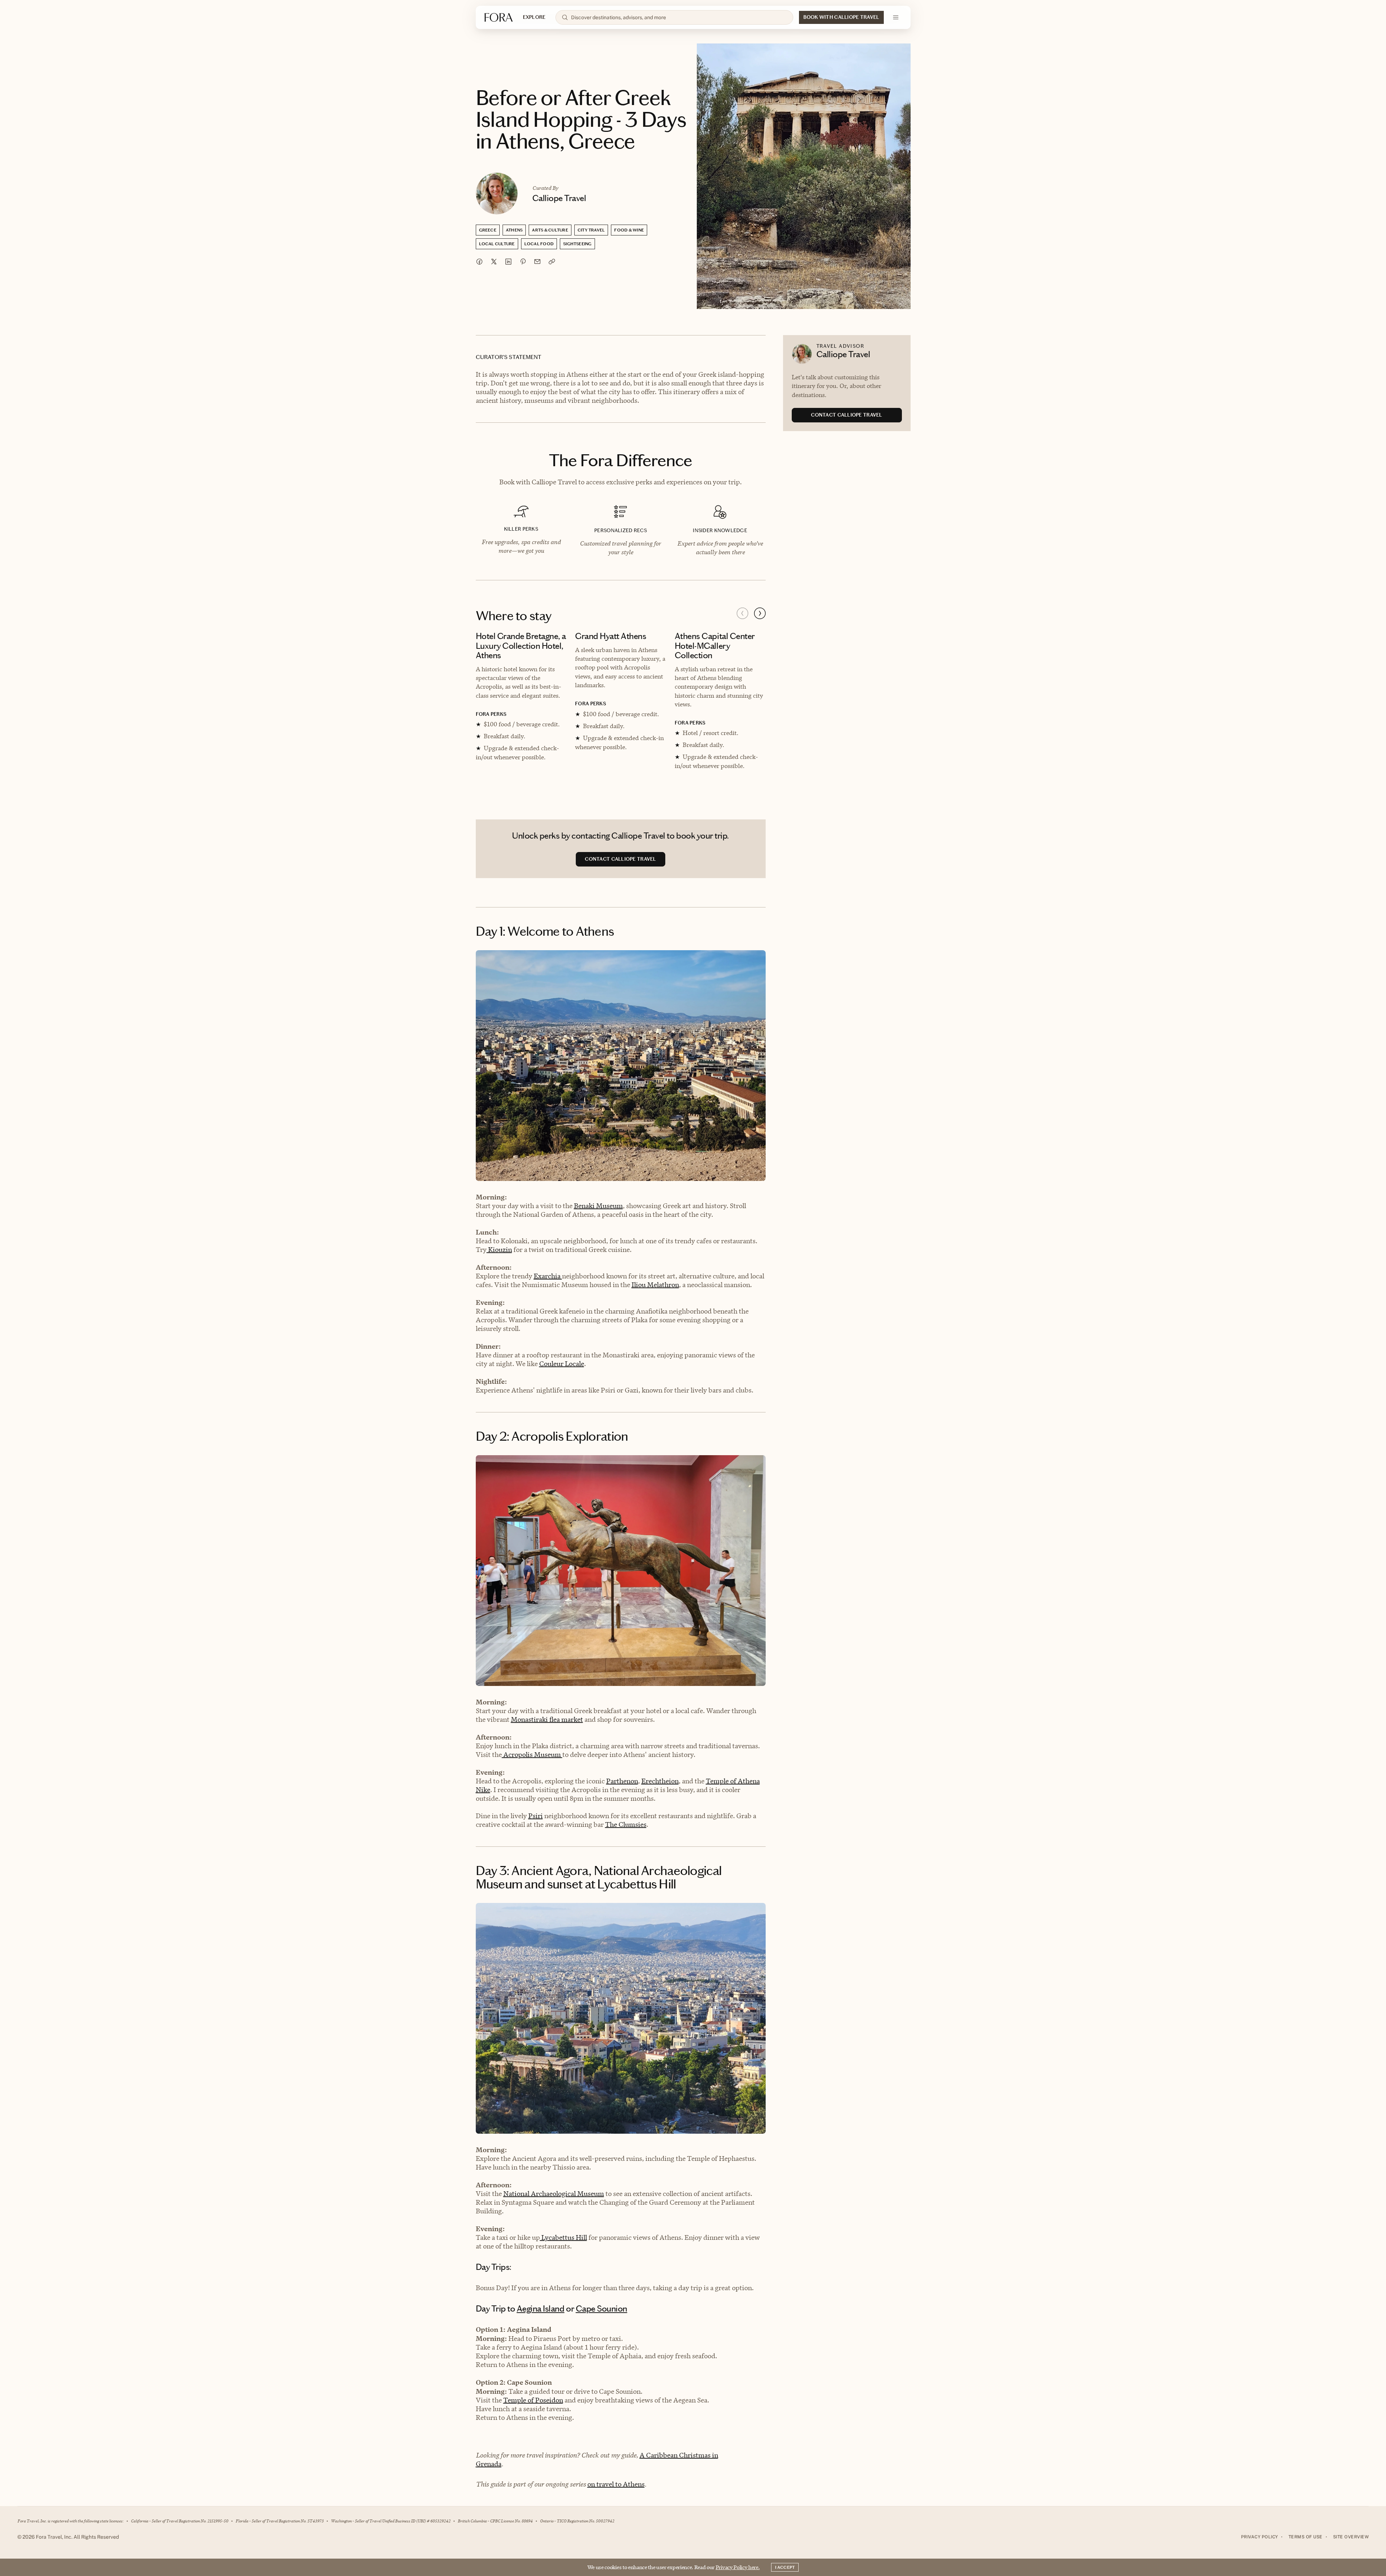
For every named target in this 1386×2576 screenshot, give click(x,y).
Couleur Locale (562, 1364)
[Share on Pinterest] (523, 262)
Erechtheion (660, 1781)
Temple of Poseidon (533, 2400)
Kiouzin (499, 1250)
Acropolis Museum (532, 1755)
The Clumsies (626, 1825)
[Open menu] (896, 17)
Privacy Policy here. (738, 2567)
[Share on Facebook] (479, 262)
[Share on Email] (537, 262)
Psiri (536, 1816)
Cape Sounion (602, 2309)
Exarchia (548, 1276)
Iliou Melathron (655, 1285)
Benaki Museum (598, 1206)
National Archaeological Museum (554, 2194)
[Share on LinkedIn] (508, 262)
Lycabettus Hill (563, 2237)
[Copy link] (552, 262)
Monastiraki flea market (547, 1719)
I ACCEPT (785, 2567)
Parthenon (622, 1781)
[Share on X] (494, 262)
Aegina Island (541, 2309)
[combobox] (679, 17)
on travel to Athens (616, 2484)
